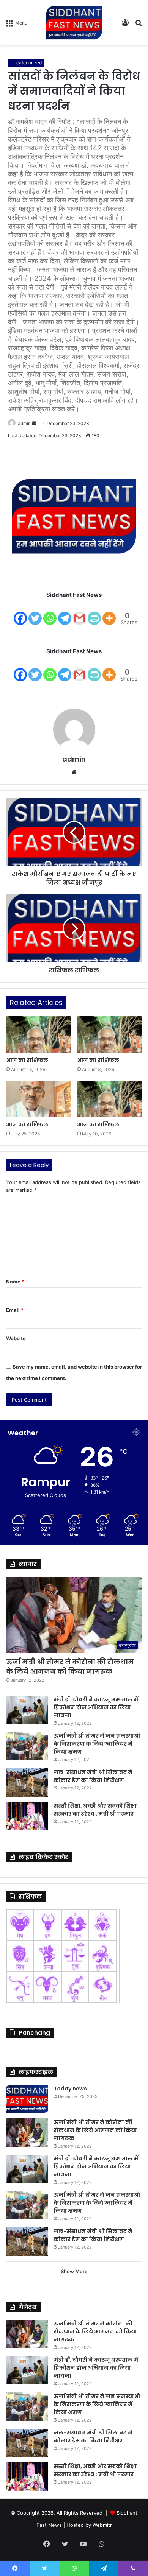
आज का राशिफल (27, 1060)
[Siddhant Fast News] (74, 23)
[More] (109, 613)
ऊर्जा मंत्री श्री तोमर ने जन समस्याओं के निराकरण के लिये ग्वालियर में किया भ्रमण (97, 1744)
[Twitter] (35, 613)
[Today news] (27, 2099)
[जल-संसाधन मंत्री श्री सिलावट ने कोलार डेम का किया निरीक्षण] (27, 1782)
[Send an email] (34, 423)
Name (15, 1282)
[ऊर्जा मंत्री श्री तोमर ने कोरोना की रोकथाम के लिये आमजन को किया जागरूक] (27, 2133)
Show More (74, 2271)
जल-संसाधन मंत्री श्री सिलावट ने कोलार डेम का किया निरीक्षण (93, 1776)
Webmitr (102, 2525)
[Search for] (139, 25)
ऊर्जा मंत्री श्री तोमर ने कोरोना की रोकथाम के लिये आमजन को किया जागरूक (70, 1666)
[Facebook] (20, 613)
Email (15, 1310)
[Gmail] (80, 613)
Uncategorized (26, 63)
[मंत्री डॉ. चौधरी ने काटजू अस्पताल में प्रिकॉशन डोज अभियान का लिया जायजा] (27, 1710)
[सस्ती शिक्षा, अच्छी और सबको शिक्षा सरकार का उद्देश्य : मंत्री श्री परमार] (27, 1816)
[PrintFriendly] (94, 613)
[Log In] (125, 25)
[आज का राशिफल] (39, 1034)
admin (24, 423)
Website (16, 1338)
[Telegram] (65, 613)
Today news (70, 2089)
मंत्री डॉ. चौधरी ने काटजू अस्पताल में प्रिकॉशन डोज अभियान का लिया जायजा (96, 1707)
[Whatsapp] (50, 613)
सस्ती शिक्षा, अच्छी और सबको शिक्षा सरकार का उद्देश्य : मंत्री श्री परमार (95, 1810)
